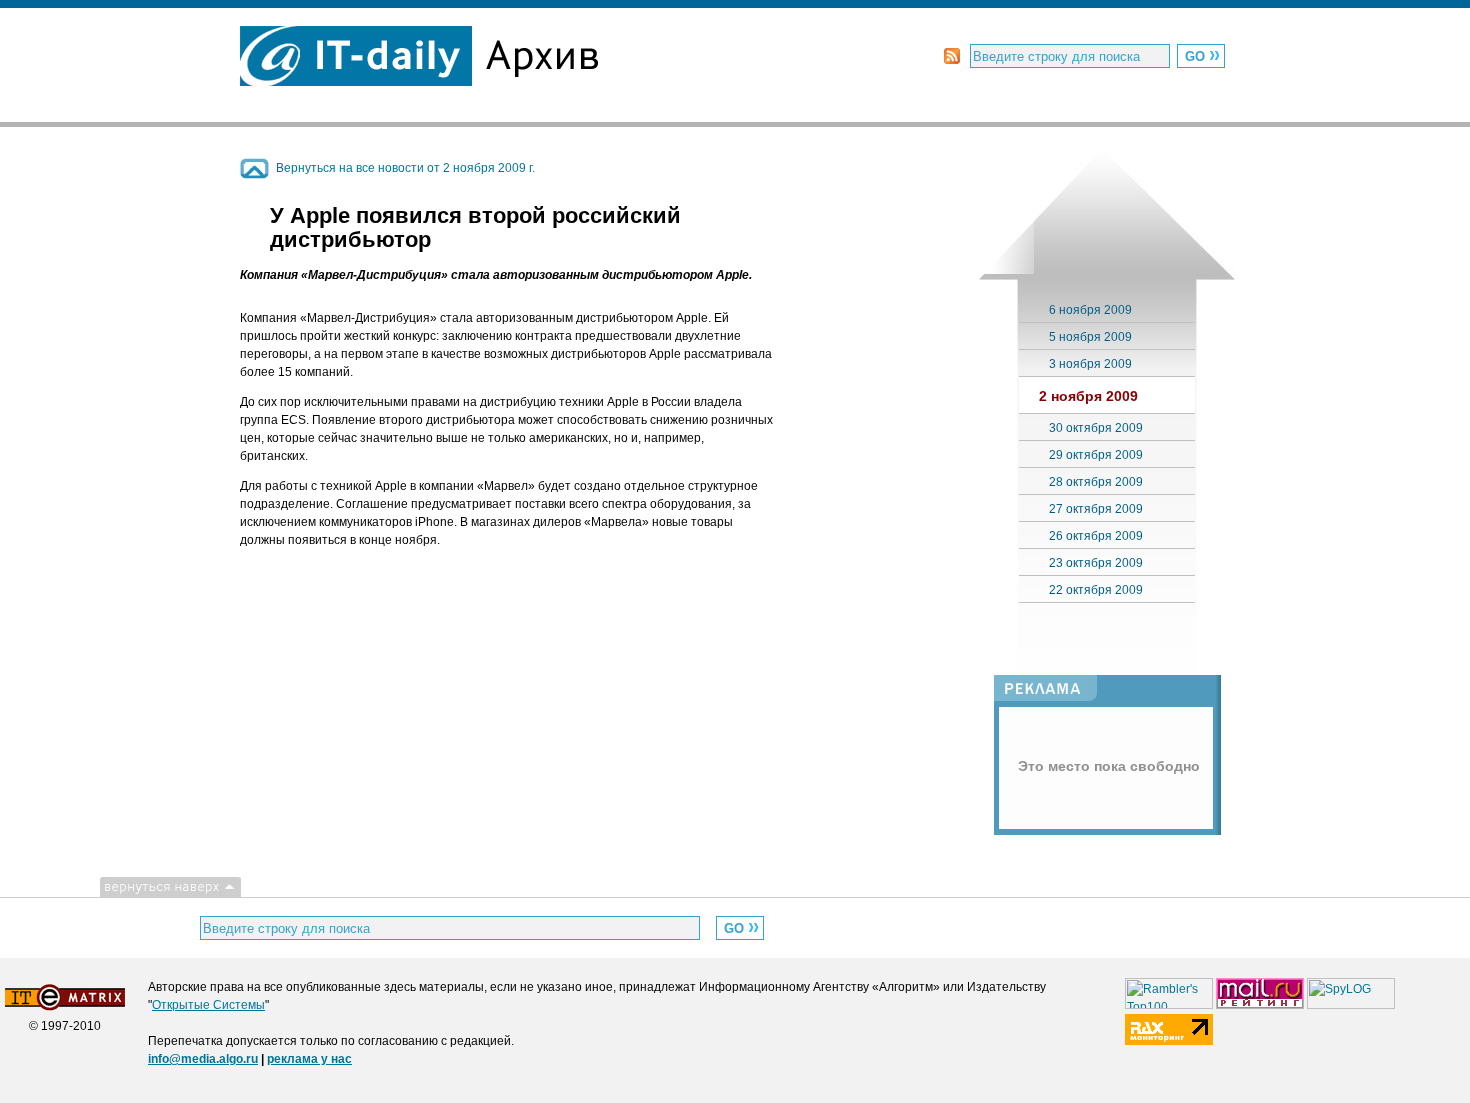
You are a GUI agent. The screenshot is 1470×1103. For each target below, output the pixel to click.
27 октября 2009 (1096, 509)
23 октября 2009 (1096, 563)
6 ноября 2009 (1090, 310)
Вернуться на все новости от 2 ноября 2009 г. (405, 168)
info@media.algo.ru (203, 1059)
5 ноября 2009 (1090, 337)
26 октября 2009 (1096, 536)
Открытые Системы (208, 1005)
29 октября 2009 (1096, 455)
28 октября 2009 (1096, 482)
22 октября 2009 (1096, 590)
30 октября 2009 (1096, 428)
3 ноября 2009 (1090, 364)
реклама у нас (309, 1059)
